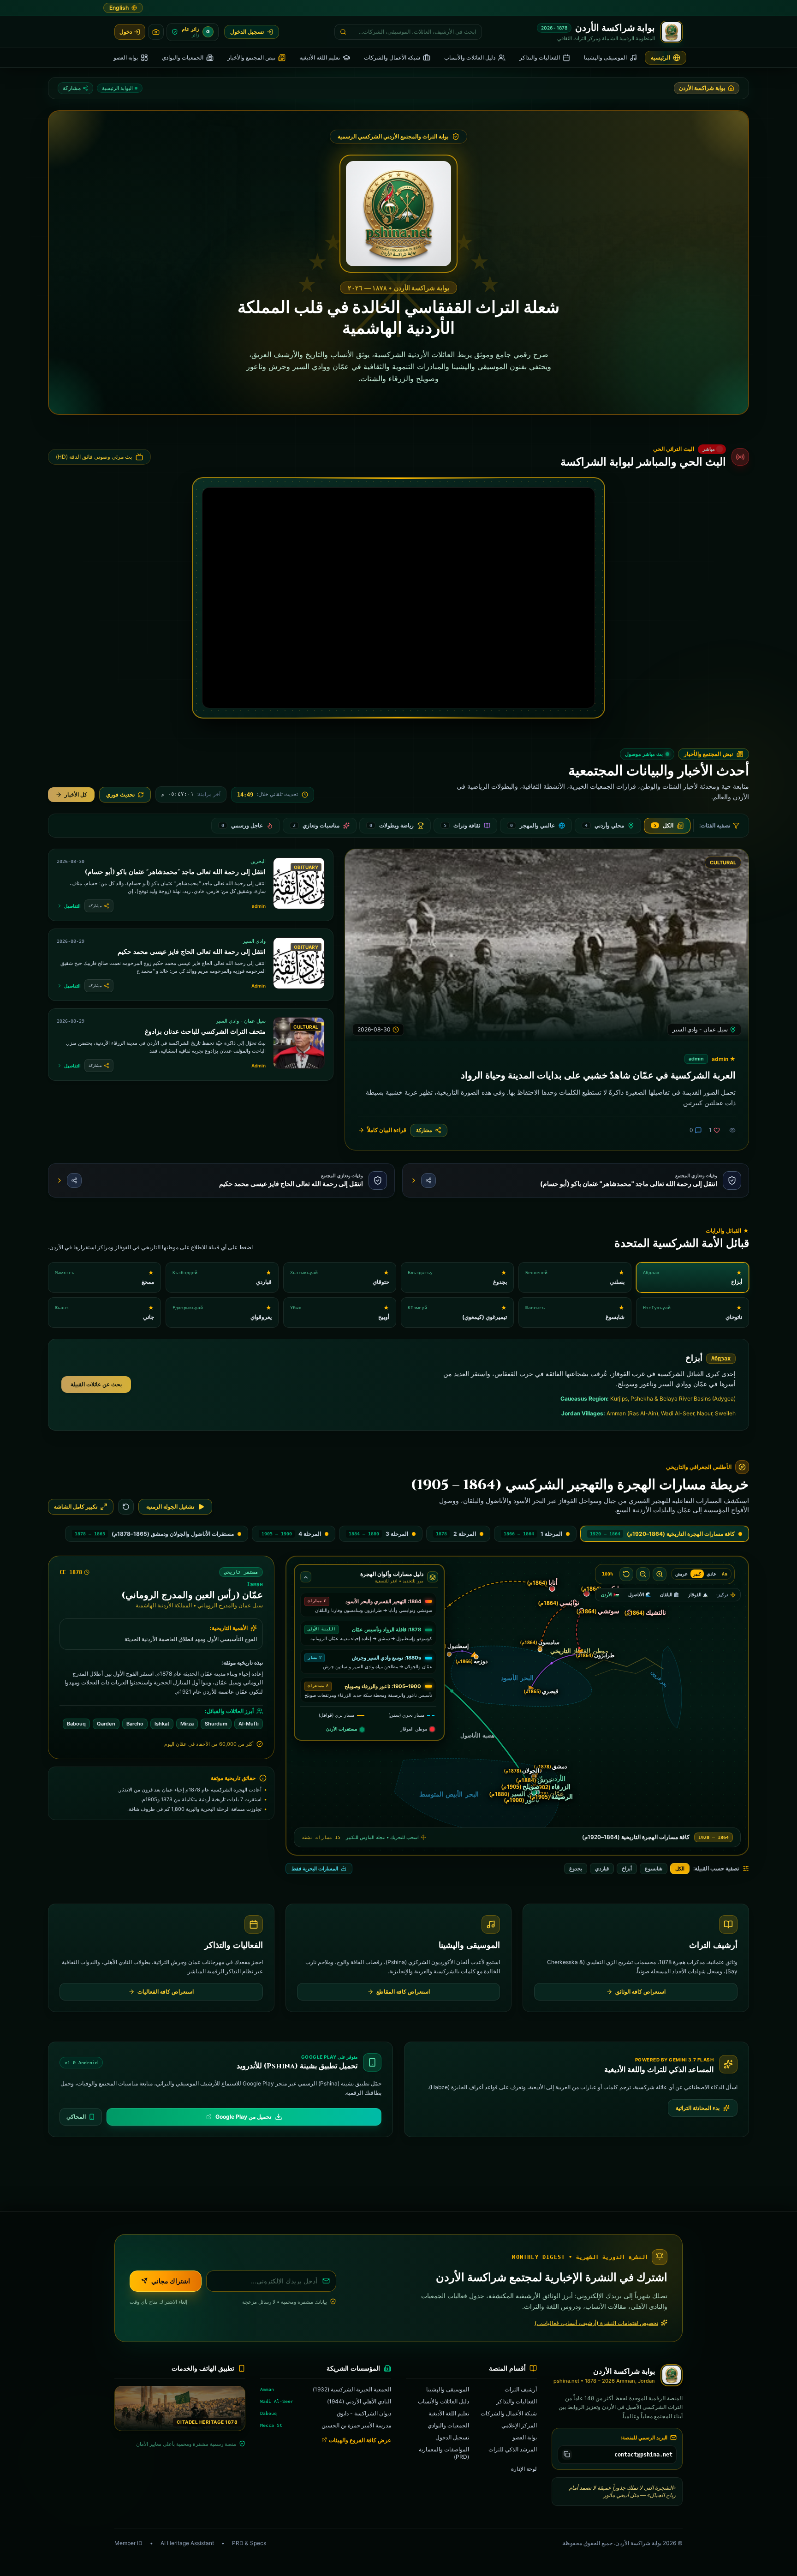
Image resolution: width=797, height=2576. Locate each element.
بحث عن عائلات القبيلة (96, 1384)
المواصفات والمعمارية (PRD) (444, 2453)
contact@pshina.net (643, 2454)
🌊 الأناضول (639, 1594)
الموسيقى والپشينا (448, 2389)
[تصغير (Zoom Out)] (643, 1574)
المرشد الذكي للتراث (513, 2449)
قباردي (602, 1869)
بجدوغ (576, 1869)
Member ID (128, 2543)
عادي (711, 1574)
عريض (681, 1574)
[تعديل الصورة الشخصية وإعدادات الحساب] (156, 32)
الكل (680, 1869)
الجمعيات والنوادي (448, 2425)
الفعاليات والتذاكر (517, 2401)
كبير (697, 1574)
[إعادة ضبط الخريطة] (126, 1507)
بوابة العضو (525, 2437)
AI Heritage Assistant (187, 2543)
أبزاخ (627, 1869)
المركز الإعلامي (519, 2425)
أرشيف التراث (521, 2389)
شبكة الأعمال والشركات (509, 2413)
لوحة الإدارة (524, 2468)
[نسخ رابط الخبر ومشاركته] (428, 1180)
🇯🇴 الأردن (610, 1594)
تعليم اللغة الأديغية (449, 2413)
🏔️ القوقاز (698, 1594)
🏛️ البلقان (669, 1594)
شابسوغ (654, 1869)
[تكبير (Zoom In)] (660, 1574)
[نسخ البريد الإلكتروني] (567, 2454)
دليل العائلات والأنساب (443, 2401)
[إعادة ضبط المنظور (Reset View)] (626, 1574)
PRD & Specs (249, 2543)
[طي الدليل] (306, 1577)
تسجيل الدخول (452, 2437)
